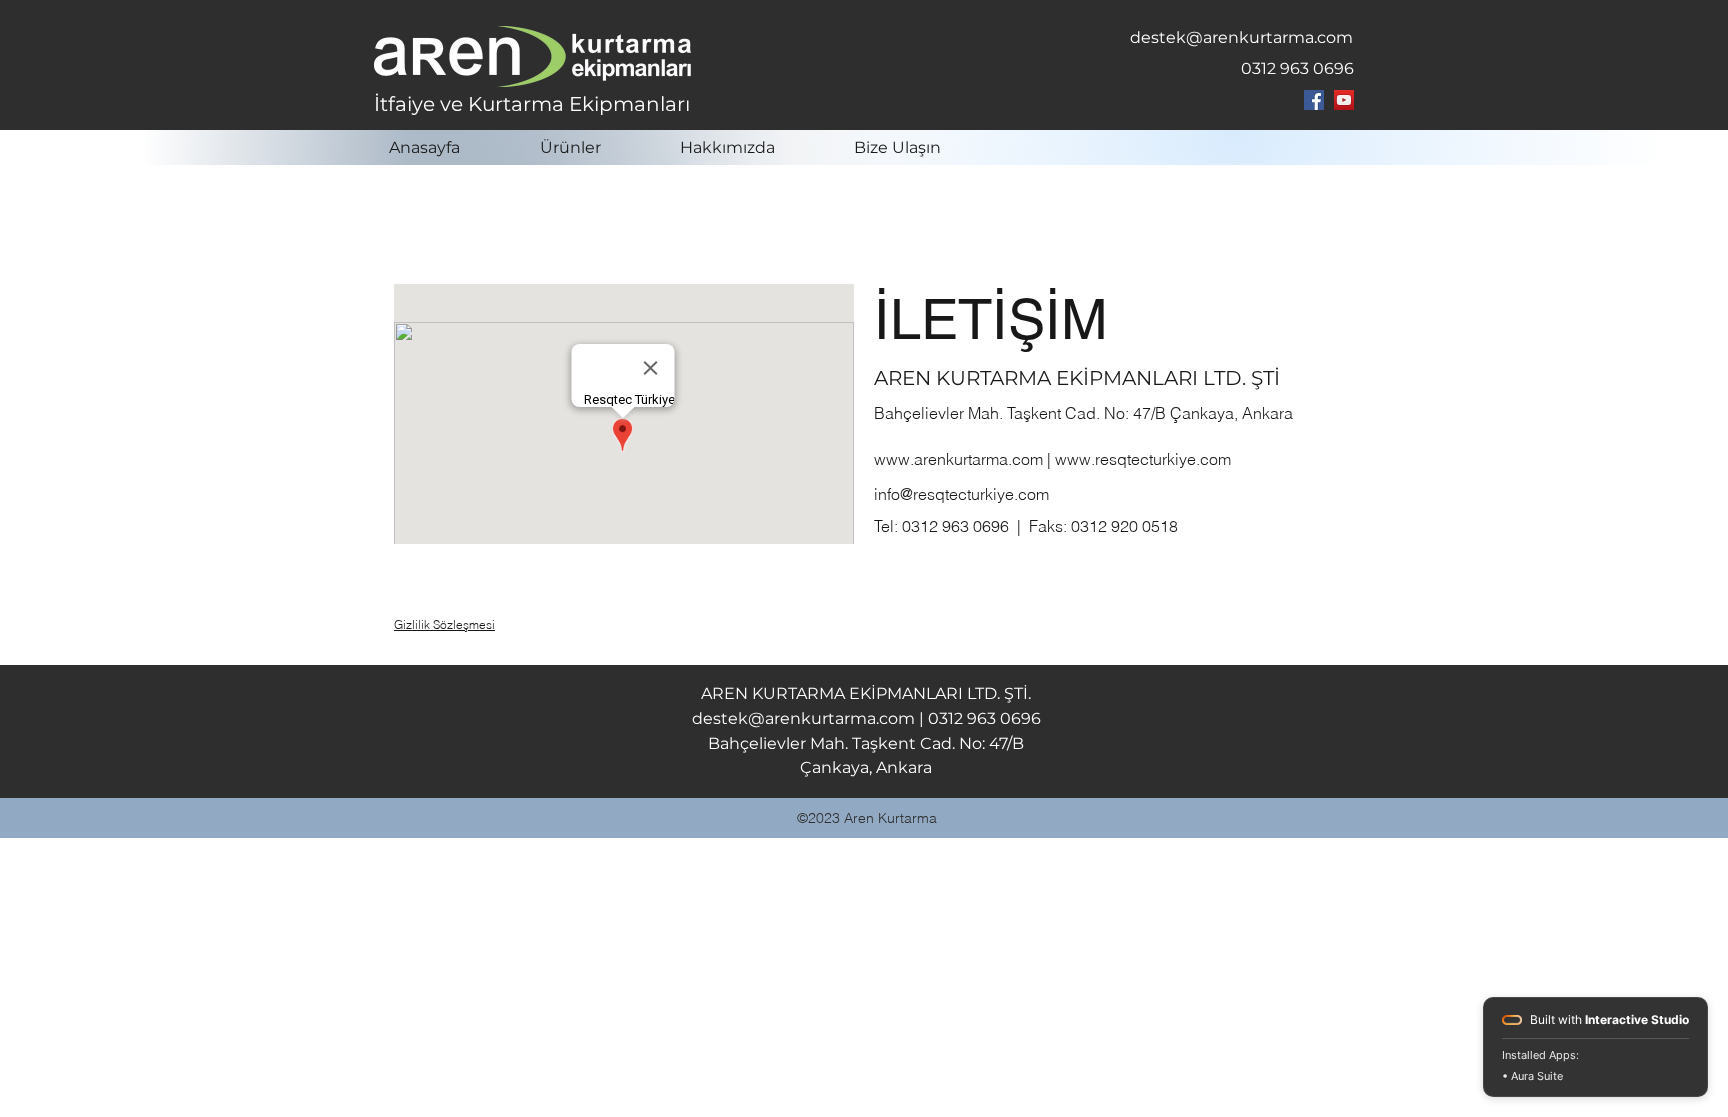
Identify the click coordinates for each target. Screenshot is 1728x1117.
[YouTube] (1344, 100)
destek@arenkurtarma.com (1241, 37)
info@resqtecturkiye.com (961, 494)
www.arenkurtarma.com (958, 459)
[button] (595, 147)
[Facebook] (1314, 100)
